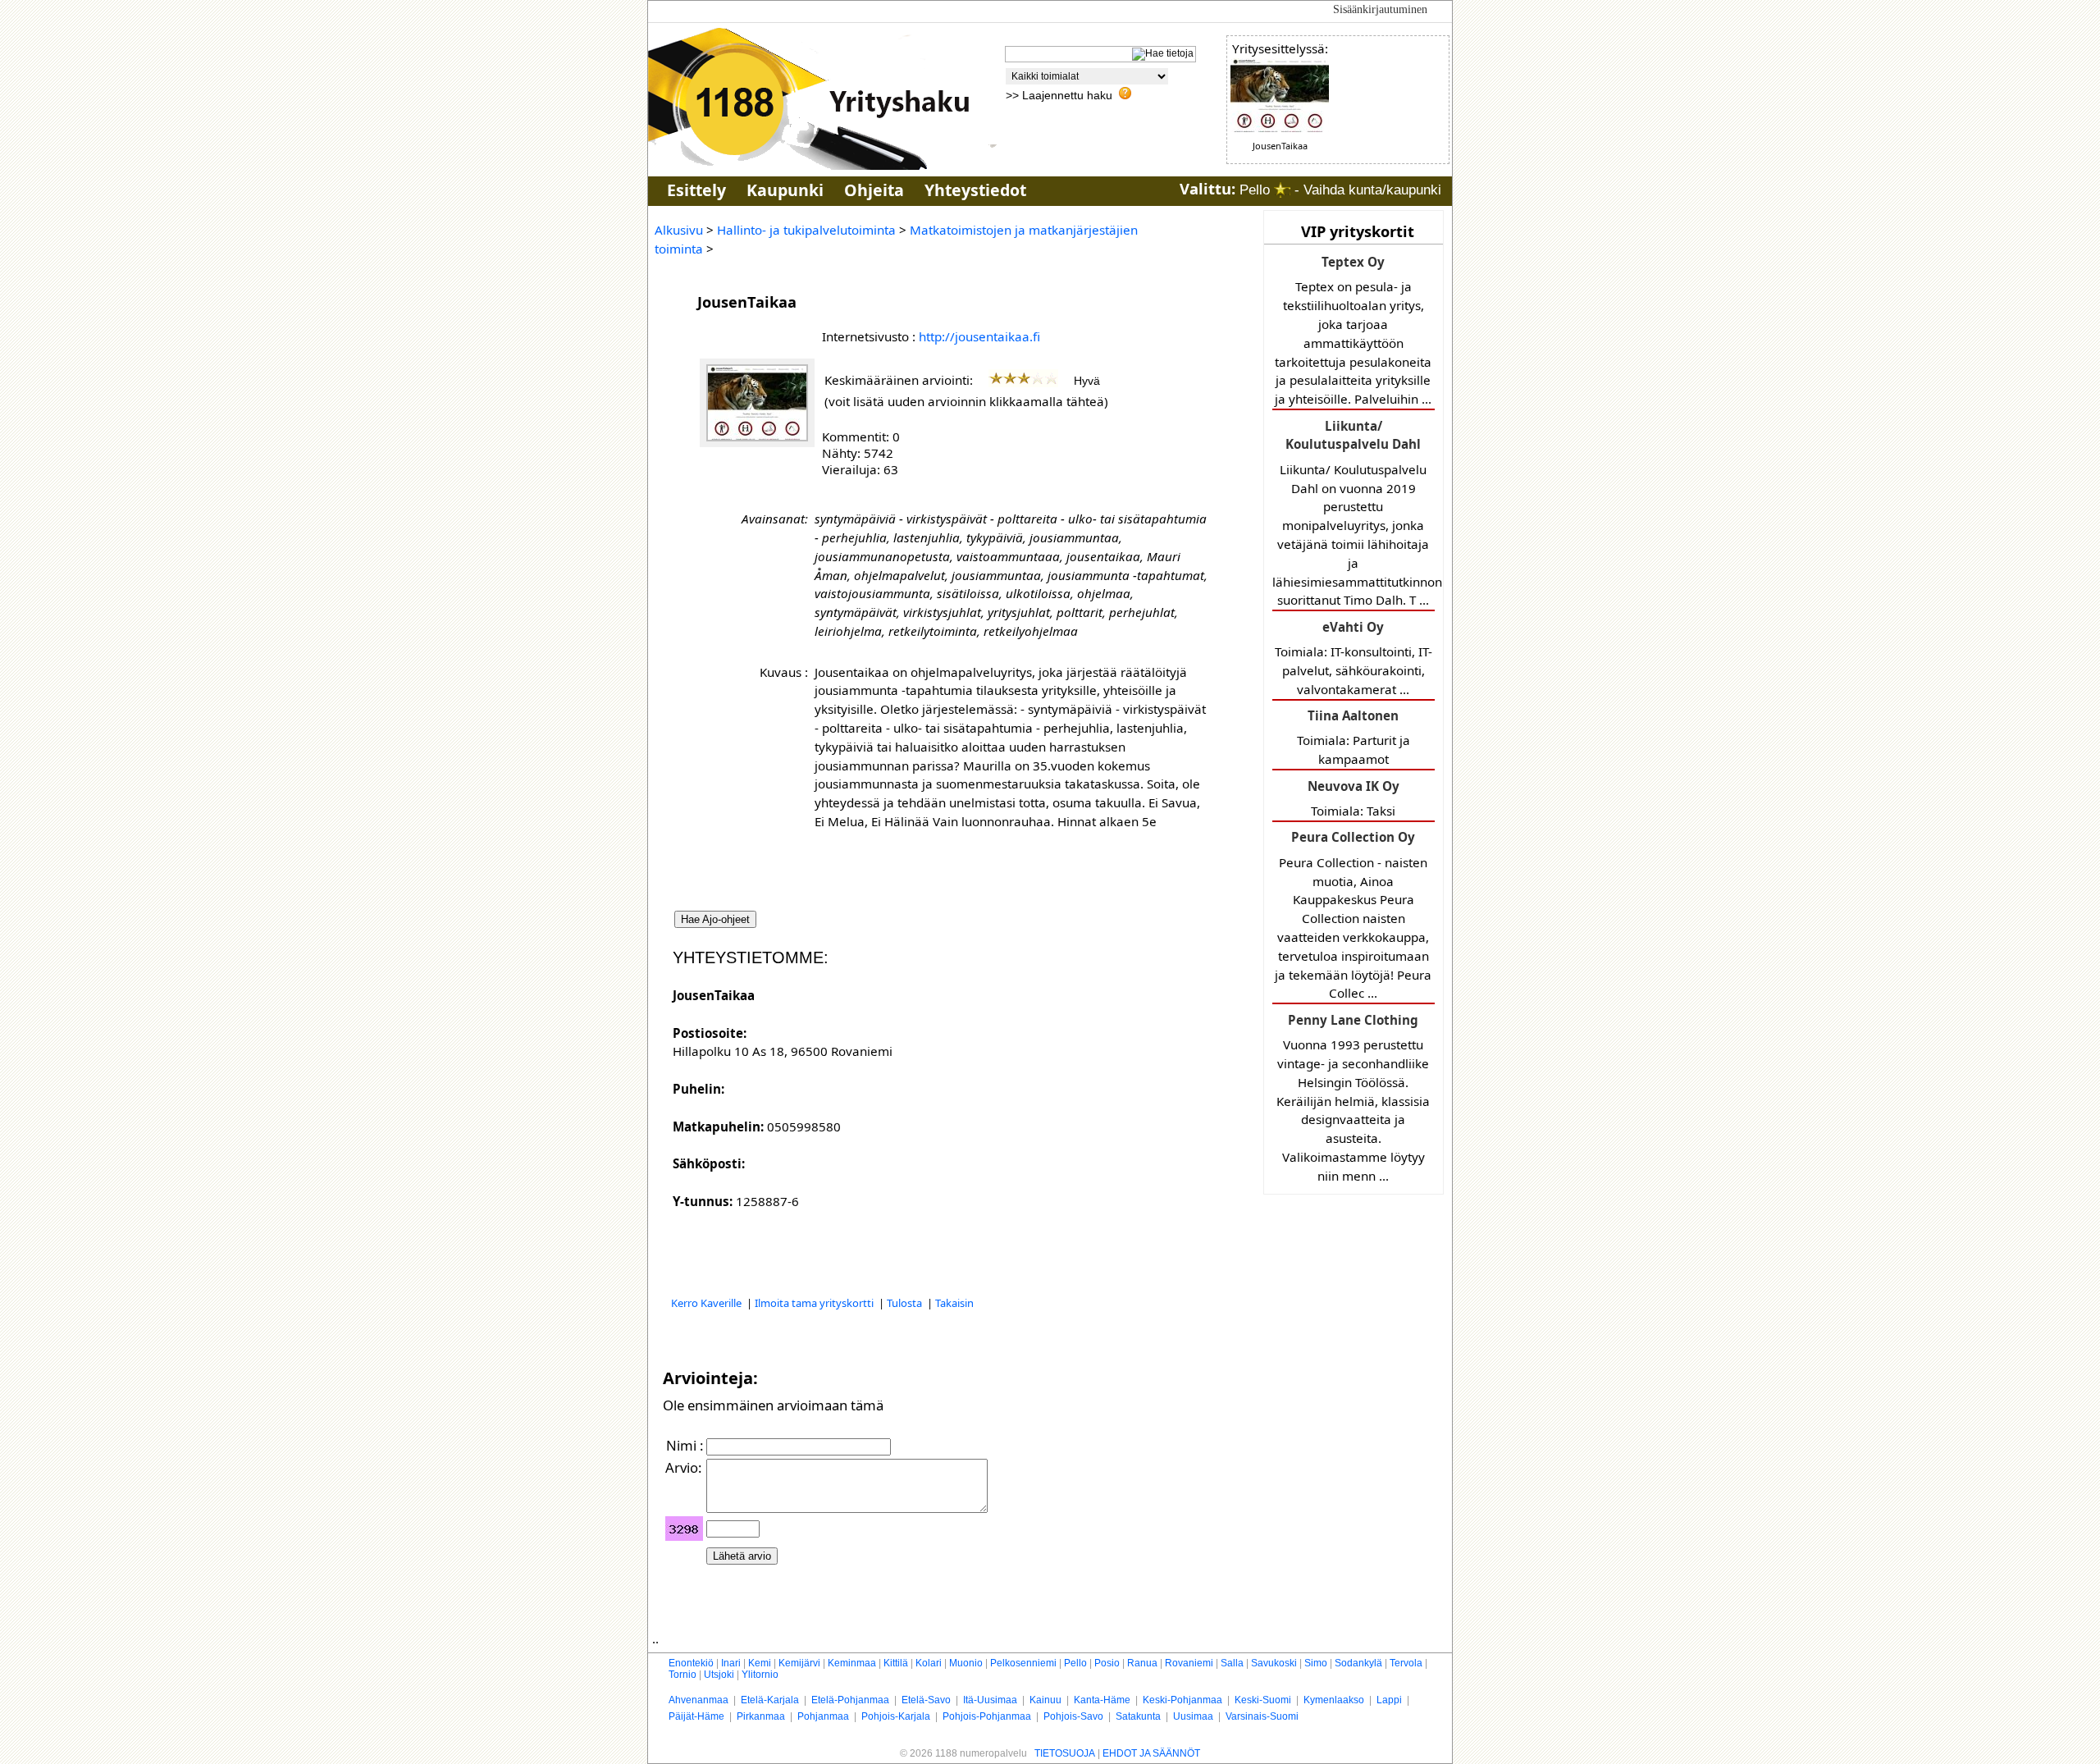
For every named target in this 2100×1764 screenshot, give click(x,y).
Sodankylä (1358, 1663)
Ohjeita (874, 190)
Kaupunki (785, 190)
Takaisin (954, 1303)
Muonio (966, 1663)
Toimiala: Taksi (1354, 798)
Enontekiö (691, 1663)
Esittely (696, 190)
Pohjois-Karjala (896, 1716)
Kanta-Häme (1102, 1700)
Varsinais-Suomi (1262, 1716)
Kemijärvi (799, 1663)
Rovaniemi (1189, 1663)
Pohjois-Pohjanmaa (987, 1716)
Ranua (1142, 1663)
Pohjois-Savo (1073, 1716)
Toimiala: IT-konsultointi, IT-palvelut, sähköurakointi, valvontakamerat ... (1354, 658)
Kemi (760, 1663)
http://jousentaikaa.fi (979, 336)
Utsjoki (719, 1675)
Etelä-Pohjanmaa (850, 1700)
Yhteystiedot (975, 190)
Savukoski (1274, 1663)
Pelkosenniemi (1023, 1663)
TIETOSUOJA (1065, 1753)
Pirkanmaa (761, 1716)
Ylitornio (760, 1675)
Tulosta (906, 1303)
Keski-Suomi (1263, 1700)
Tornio (682, 1675)
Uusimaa (1193, 1716)
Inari (731, 1663)
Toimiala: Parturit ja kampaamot (1354, 737)
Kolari (929, 1663)
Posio (1107, 1663)
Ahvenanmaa (698, 1700)
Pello (1075, 1663)
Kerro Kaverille (708, 1303)
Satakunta (1138, 1716)
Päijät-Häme (696, 1716)
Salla (1232, 1663)
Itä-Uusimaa (990, 1700)
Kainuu (1045, 1700)
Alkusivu (679, 230)
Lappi (1389, 1700)
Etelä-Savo (926, 1700)
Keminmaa (852, 1663)
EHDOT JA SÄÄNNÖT (1151, 1753)
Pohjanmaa (823, 1716)
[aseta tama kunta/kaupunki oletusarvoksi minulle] (1282, 190)
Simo (1316, 1663)
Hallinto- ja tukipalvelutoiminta (806, 230)
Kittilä (896, 1663)
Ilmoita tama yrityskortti (815, 1303)
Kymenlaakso (1334, 1700)
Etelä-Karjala (770, 1700)
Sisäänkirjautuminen (1380, 9)
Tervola (1406, 1663)
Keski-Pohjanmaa (1182, 1700)
